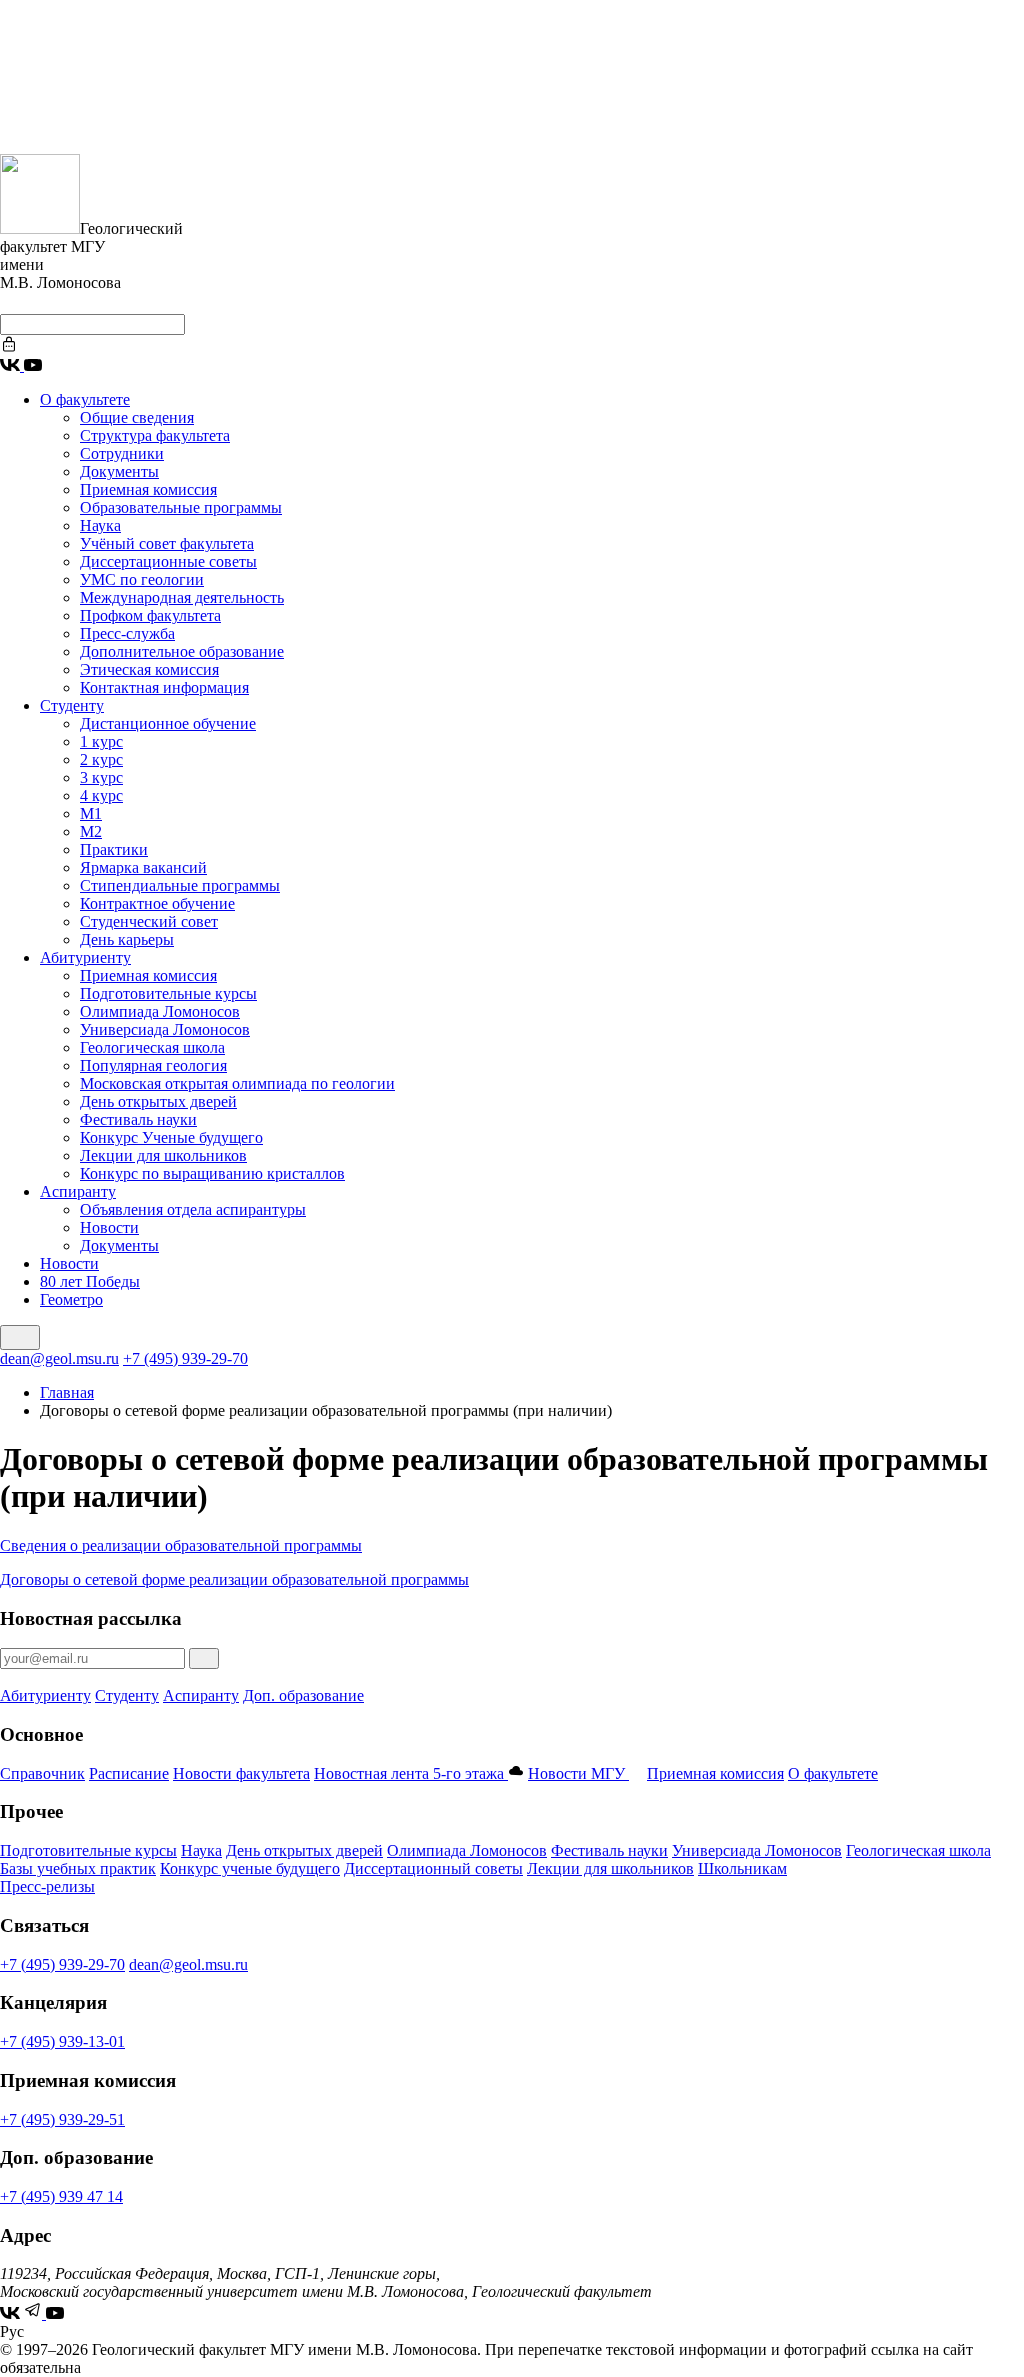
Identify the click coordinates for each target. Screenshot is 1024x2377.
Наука (100, 525)
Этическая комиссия (149, 669)
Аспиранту (78, 1191)
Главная (67, 1392)
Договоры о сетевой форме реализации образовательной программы (234, 1579)
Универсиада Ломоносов (165, 1029)
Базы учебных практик (78, 1868)
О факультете (85, 399)
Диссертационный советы (433, 1868)
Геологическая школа (152, 1047)
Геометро (71, 1299)
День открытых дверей (158, 1101)
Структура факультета (155, 435)
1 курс (101, 741)
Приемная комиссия (148, 489)
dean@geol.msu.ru (59, 1358)
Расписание (129, 1773)
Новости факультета (241, 1773)
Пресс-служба (127, 633)
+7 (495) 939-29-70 (185, 1358)
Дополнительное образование (182, 651)
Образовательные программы (181, 507)
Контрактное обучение (157, 903)
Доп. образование (303, 1695)
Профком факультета (150, 615)
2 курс (101, 759)
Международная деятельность (182, 597)
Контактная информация (164, 687)
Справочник (42, 1773)
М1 (91, 813)
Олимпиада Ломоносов (160, 1011)
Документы (119, 471)
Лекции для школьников (163, 1155)
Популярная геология (153, 1065)
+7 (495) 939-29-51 (62, 2119)
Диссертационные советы (168, 561)
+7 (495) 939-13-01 (62, 2041)
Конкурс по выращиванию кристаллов (212, 1173)
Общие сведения (137, 417)
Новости (109, 1227)
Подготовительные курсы (168, 993)
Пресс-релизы (47, 1886)
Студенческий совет (149, 921)
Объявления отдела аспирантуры (193, 1209)
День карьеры (127, 939)
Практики (114, 849)
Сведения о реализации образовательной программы (181, 1545)
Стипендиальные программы (180, 885)
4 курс (101, 795)
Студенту (72, 705)
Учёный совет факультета (167, 543)
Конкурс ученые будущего (250, 1868)
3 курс (101, 777)
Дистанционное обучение (168, 723)
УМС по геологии (142, 579)
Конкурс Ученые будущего (171, 1137)
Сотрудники (122, 453)
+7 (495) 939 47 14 (61, 2196)
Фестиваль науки (138, 1119)
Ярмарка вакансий (143, 867)
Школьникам (742, 1868)
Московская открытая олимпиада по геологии (237, 1083)
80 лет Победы (90, 1281)
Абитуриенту (85, 957)
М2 (91, 831)
